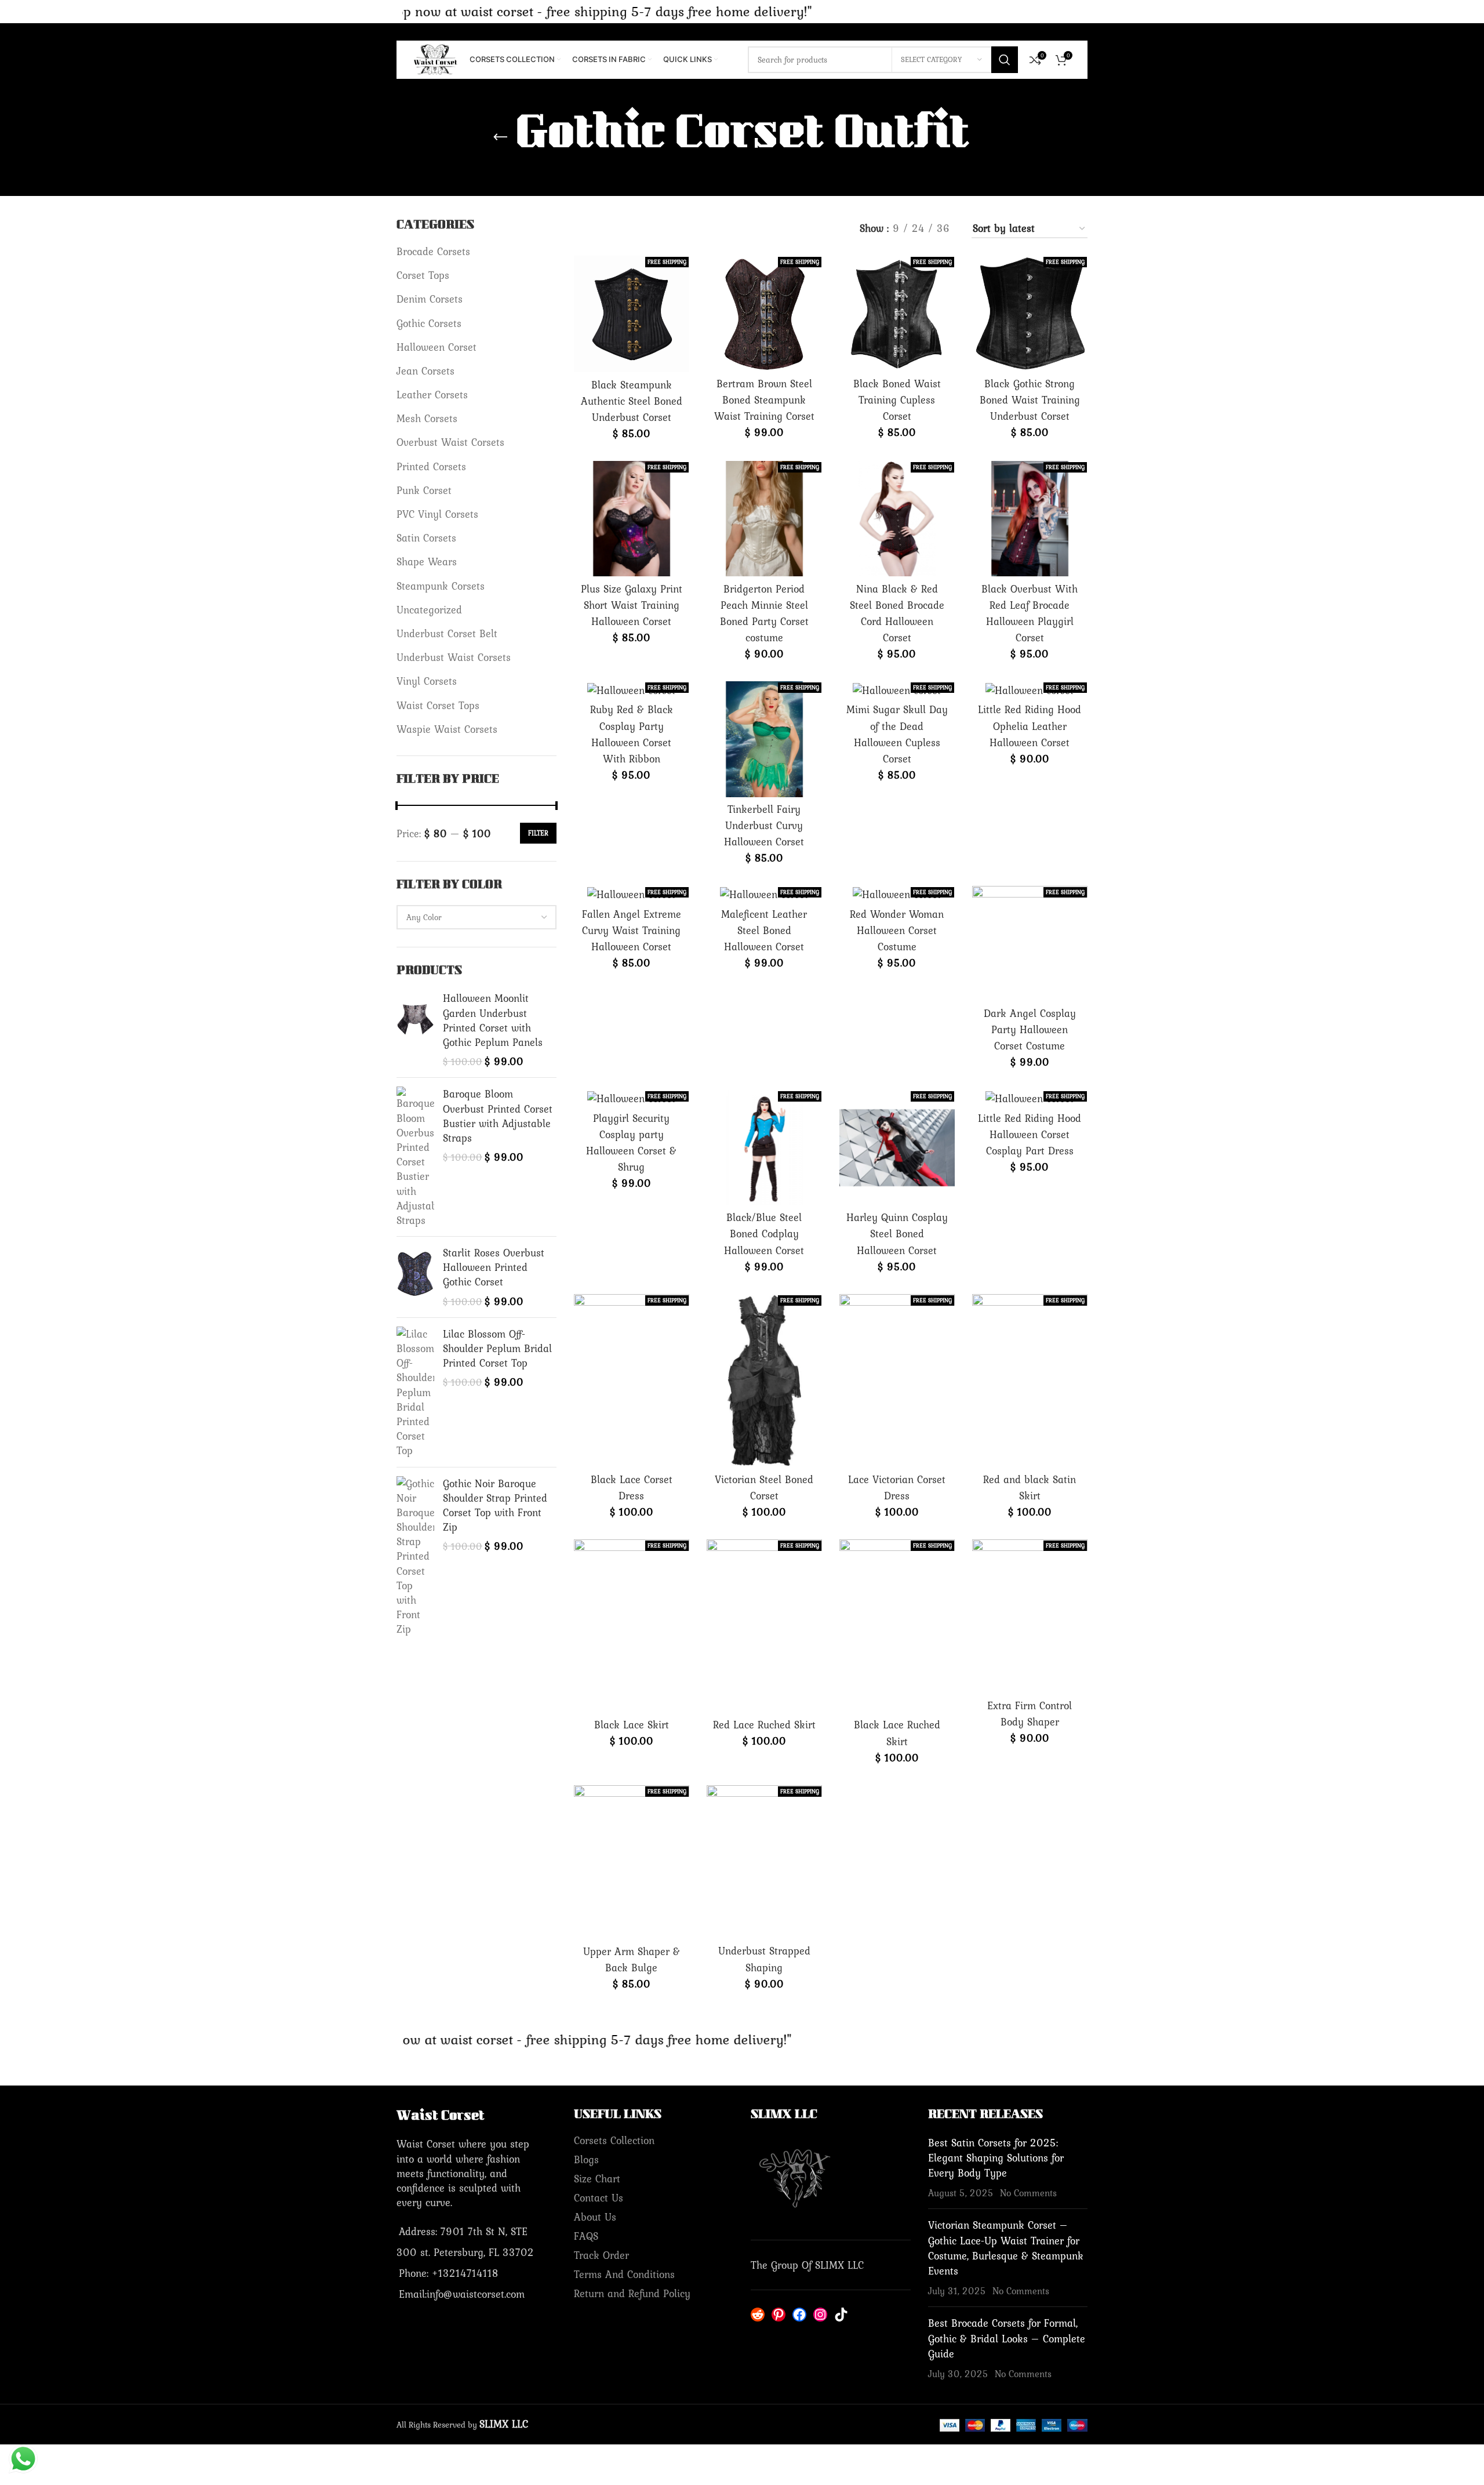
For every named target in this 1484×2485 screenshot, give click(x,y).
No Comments (1028, 2193)
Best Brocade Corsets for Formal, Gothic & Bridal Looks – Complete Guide (1007, 2338)
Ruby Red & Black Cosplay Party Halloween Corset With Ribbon (632, 734)
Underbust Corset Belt (447, 633)
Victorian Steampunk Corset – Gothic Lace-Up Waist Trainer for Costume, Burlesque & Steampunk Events (1006, 2248)
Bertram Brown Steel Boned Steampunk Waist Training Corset (764, 400)
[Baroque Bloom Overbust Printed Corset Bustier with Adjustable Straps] (415, 1157)
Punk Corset (424, 490)
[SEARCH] (1005, 60)
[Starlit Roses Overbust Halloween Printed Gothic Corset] (415, 1277)
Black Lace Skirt (632, 1725)
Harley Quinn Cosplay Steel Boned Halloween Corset (897, 1234)
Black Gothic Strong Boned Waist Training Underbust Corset (1030, 400)
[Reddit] (758, 2315)
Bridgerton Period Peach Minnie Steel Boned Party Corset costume (764, 613)
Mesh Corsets (427, 418)
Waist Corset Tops (438, 705)
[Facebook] (799, 2315)
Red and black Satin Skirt (1030, 1487)
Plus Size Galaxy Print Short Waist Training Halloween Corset (632, 605)
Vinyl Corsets (427, 681)
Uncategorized (429, 610)
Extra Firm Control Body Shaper (1030, 1714)
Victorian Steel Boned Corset (764, 1487)
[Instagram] (820, 2315)
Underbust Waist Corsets (454, 657)
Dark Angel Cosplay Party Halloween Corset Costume (1030, 1029)
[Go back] (500, 137)
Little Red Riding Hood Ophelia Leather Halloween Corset (1030, 726)
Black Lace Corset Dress (632, 1487)
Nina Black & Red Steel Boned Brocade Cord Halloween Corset (897, 613)
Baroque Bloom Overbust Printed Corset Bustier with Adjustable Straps (498, 1116)
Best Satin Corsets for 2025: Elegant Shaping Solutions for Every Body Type (996, 2158)
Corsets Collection (614, 2140)
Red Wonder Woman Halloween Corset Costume (897, 930)
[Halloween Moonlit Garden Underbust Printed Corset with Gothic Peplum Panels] (415, 1030)
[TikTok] (841, 2315)
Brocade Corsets (433, 251)
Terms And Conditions (624, 2274)
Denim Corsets (430, 299)
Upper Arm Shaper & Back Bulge (632, 1959)
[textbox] (477, 917)
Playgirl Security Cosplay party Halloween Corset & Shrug (631, 1143)
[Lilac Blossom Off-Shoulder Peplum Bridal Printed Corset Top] (415, 1392)
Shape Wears (427, 562)
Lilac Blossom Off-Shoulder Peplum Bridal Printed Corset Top (497, 1349)
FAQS (586, 2236)
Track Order (601, 2255)
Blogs (586, 2159)
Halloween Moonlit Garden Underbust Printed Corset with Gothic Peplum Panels (493, 1020)
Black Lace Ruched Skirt (897, 1733)
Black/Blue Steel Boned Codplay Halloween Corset (764, 1234)
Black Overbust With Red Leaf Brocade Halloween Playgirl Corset (1030, 613)
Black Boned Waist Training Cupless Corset (897, 400)
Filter (538, 833)
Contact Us (599, 2198)
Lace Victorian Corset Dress (897, 1487)
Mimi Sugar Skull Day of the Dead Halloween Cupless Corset (897, 734)
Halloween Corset (437, 347)
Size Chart (597, 2179)
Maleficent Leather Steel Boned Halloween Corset (764, 930)
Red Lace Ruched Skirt (764, 1725)
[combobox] (477, 917)
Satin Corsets (426, 538)
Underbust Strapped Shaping (764, 1959)
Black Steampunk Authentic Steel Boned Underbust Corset (632, 401)
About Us (595, 2217)
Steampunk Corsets (441, 586)
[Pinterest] (779, 2315)
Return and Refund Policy (632, 2293)
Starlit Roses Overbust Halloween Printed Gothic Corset (494, 1267)
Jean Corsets (425, 371)
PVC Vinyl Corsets (437, 514)
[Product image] (632, 314)
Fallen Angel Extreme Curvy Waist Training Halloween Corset (632, 930)
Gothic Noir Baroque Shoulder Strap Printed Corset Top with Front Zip (495, 1505)
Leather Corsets (432, 395)
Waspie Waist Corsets (447, 729)
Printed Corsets (431, 466)
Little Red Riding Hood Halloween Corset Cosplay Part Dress (1030, 1134)
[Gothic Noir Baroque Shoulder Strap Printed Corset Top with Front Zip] (415, 1556)
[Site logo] (436, 58)
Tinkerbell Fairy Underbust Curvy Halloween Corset (764, 825)
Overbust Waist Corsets (450, 442)
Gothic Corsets (429, 323)
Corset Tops (423, 275)
